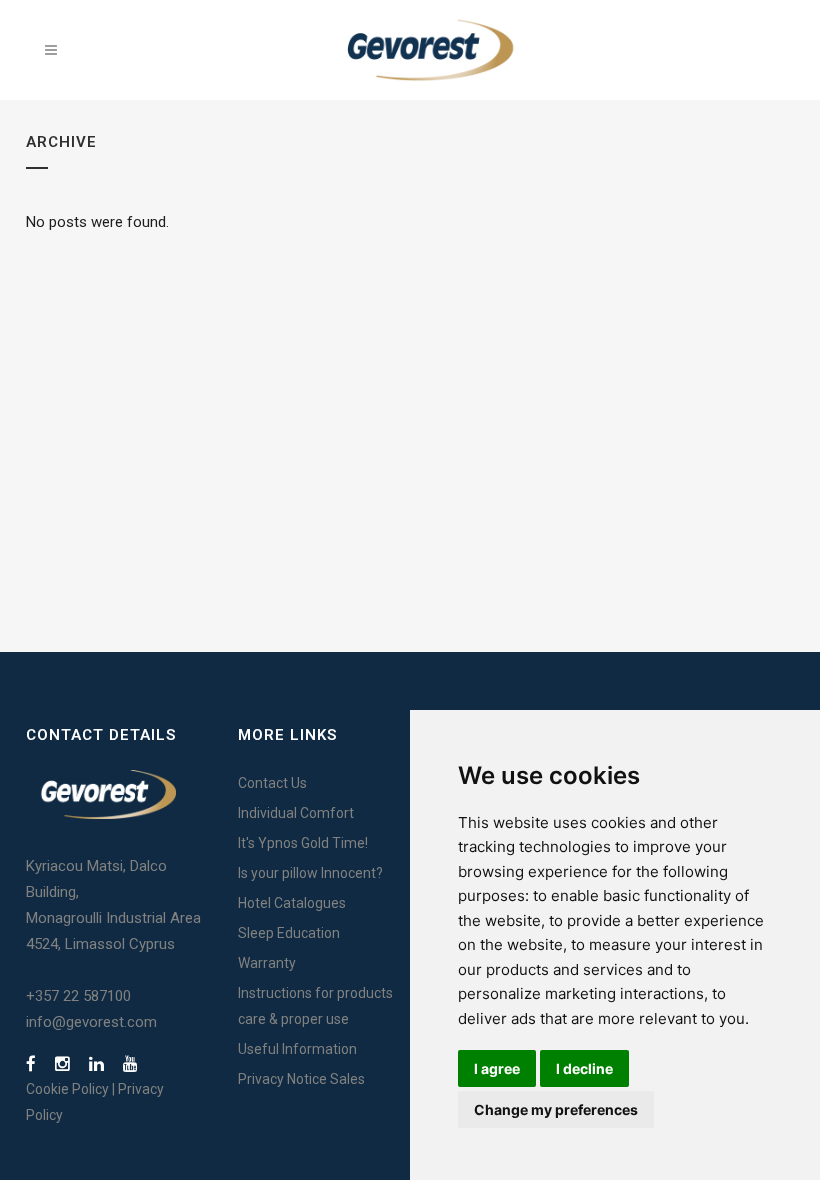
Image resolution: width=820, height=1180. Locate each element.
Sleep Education (289, 933)
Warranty (267, 963)
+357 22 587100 (78, 996)
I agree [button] (497, 1068)
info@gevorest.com (91, 1022)
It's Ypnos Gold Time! (303, 843)
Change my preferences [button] (556, 1109)
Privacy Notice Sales (301, 1079)
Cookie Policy (67, 1089)
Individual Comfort (296, 813)
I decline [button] (584, 1068)
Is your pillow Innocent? (310, 873)
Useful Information (297, 1049)
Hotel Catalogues (292, 903)
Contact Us (272, 783)
